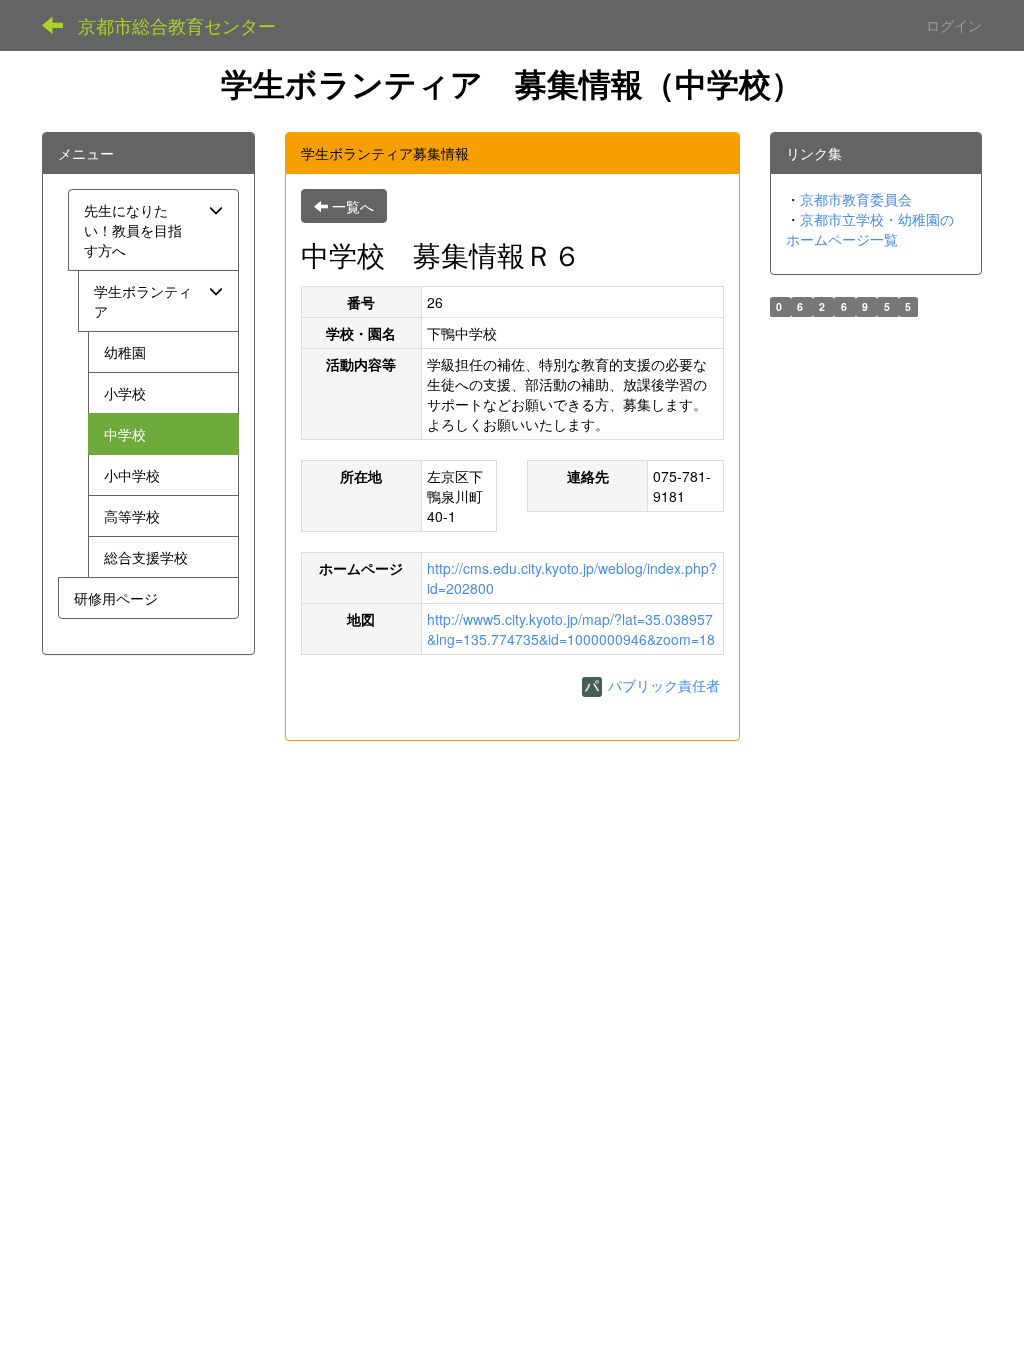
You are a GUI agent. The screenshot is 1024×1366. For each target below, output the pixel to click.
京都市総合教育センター (177, 25)
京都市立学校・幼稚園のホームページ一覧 (870, 229)
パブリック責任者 (662, 685)
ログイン (954, 25)
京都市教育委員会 (856, 199)
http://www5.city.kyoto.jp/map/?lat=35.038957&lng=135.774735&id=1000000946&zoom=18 (571, 629)
